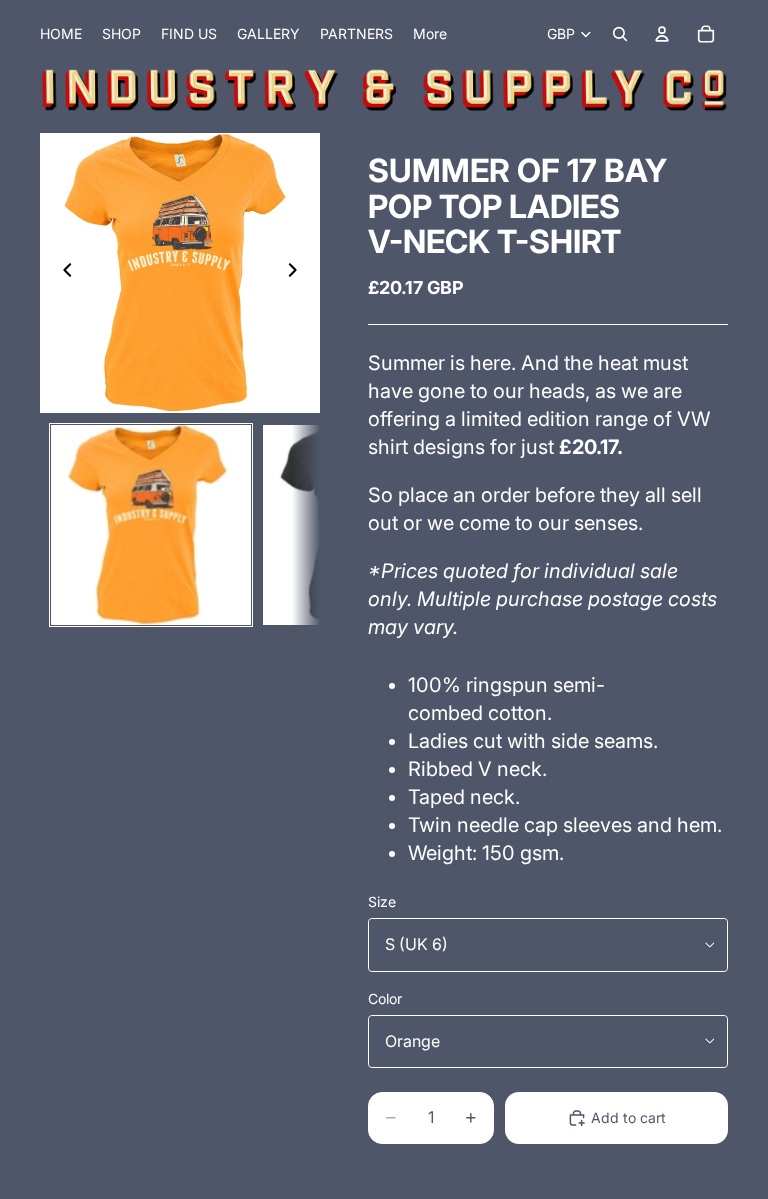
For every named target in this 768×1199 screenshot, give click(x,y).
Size (382, 901)
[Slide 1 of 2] (151, 525)
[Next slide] (298, 273)
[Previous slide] (62, 273)
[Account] (662, 34)
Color (385, 998)
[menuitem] (430, 34)
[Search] (620, 34)
